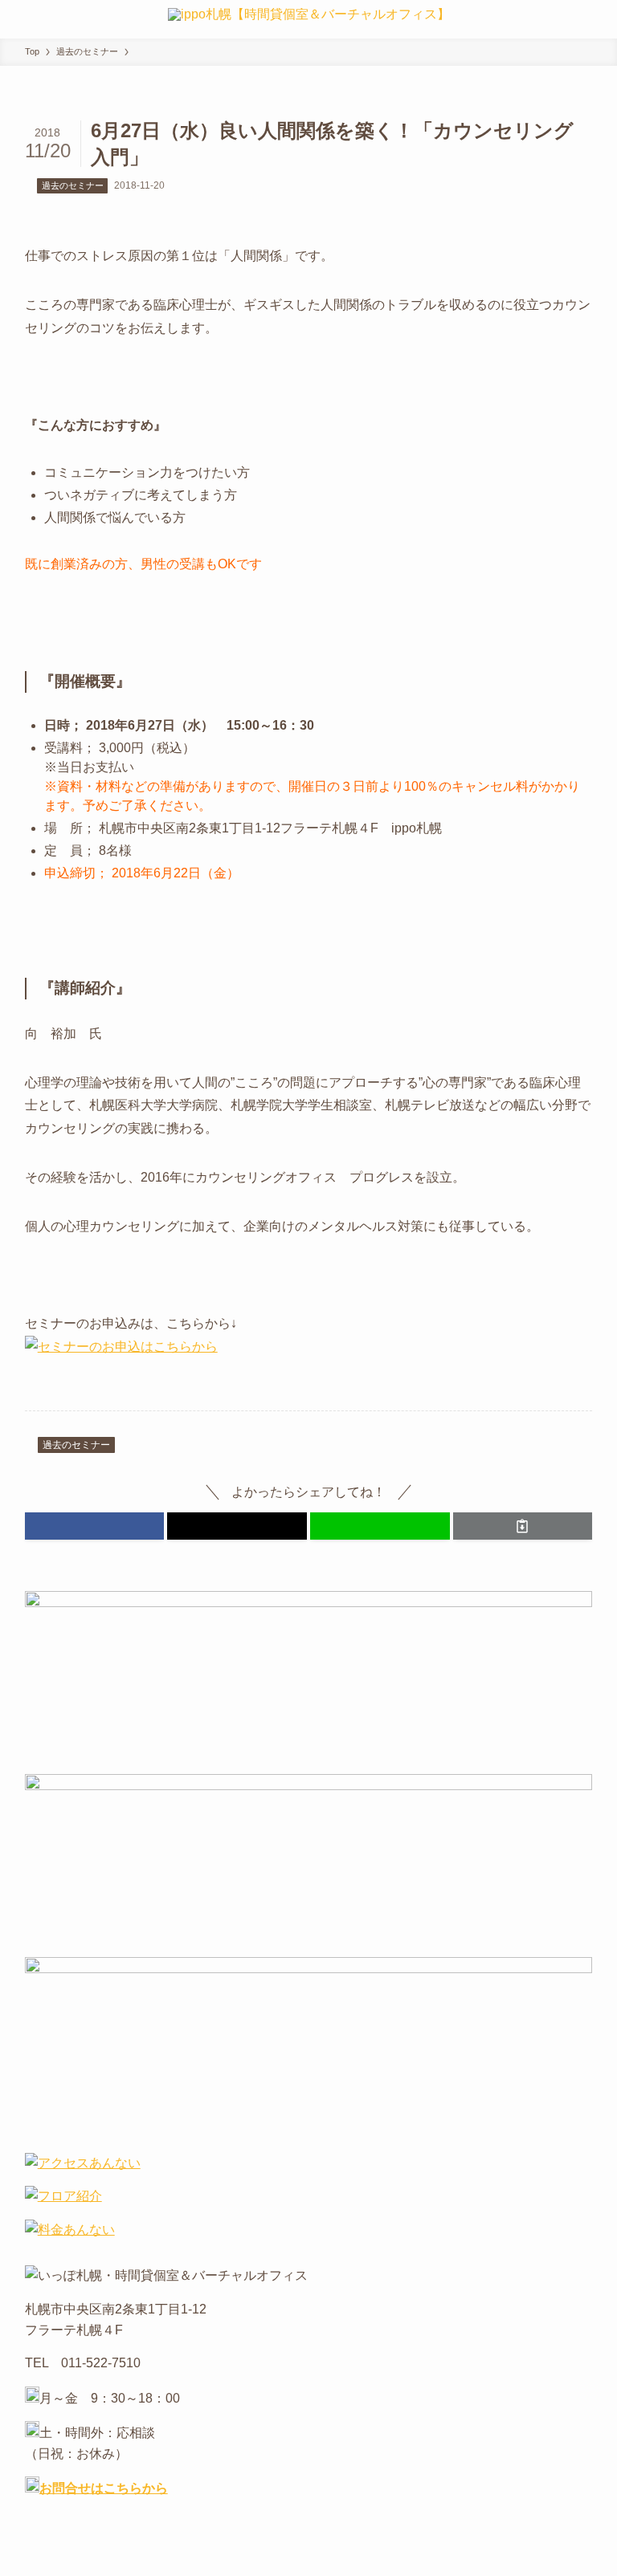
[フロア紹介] (63, 2196)
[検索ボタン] (598, 19)
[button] (95, 1526)
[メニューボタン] (19, 19)
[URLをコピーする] (523, 1526)
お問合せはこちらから (104, 2488)
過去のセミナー (73, 185)
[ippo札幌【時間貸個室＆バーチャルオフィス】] (309, 19)
